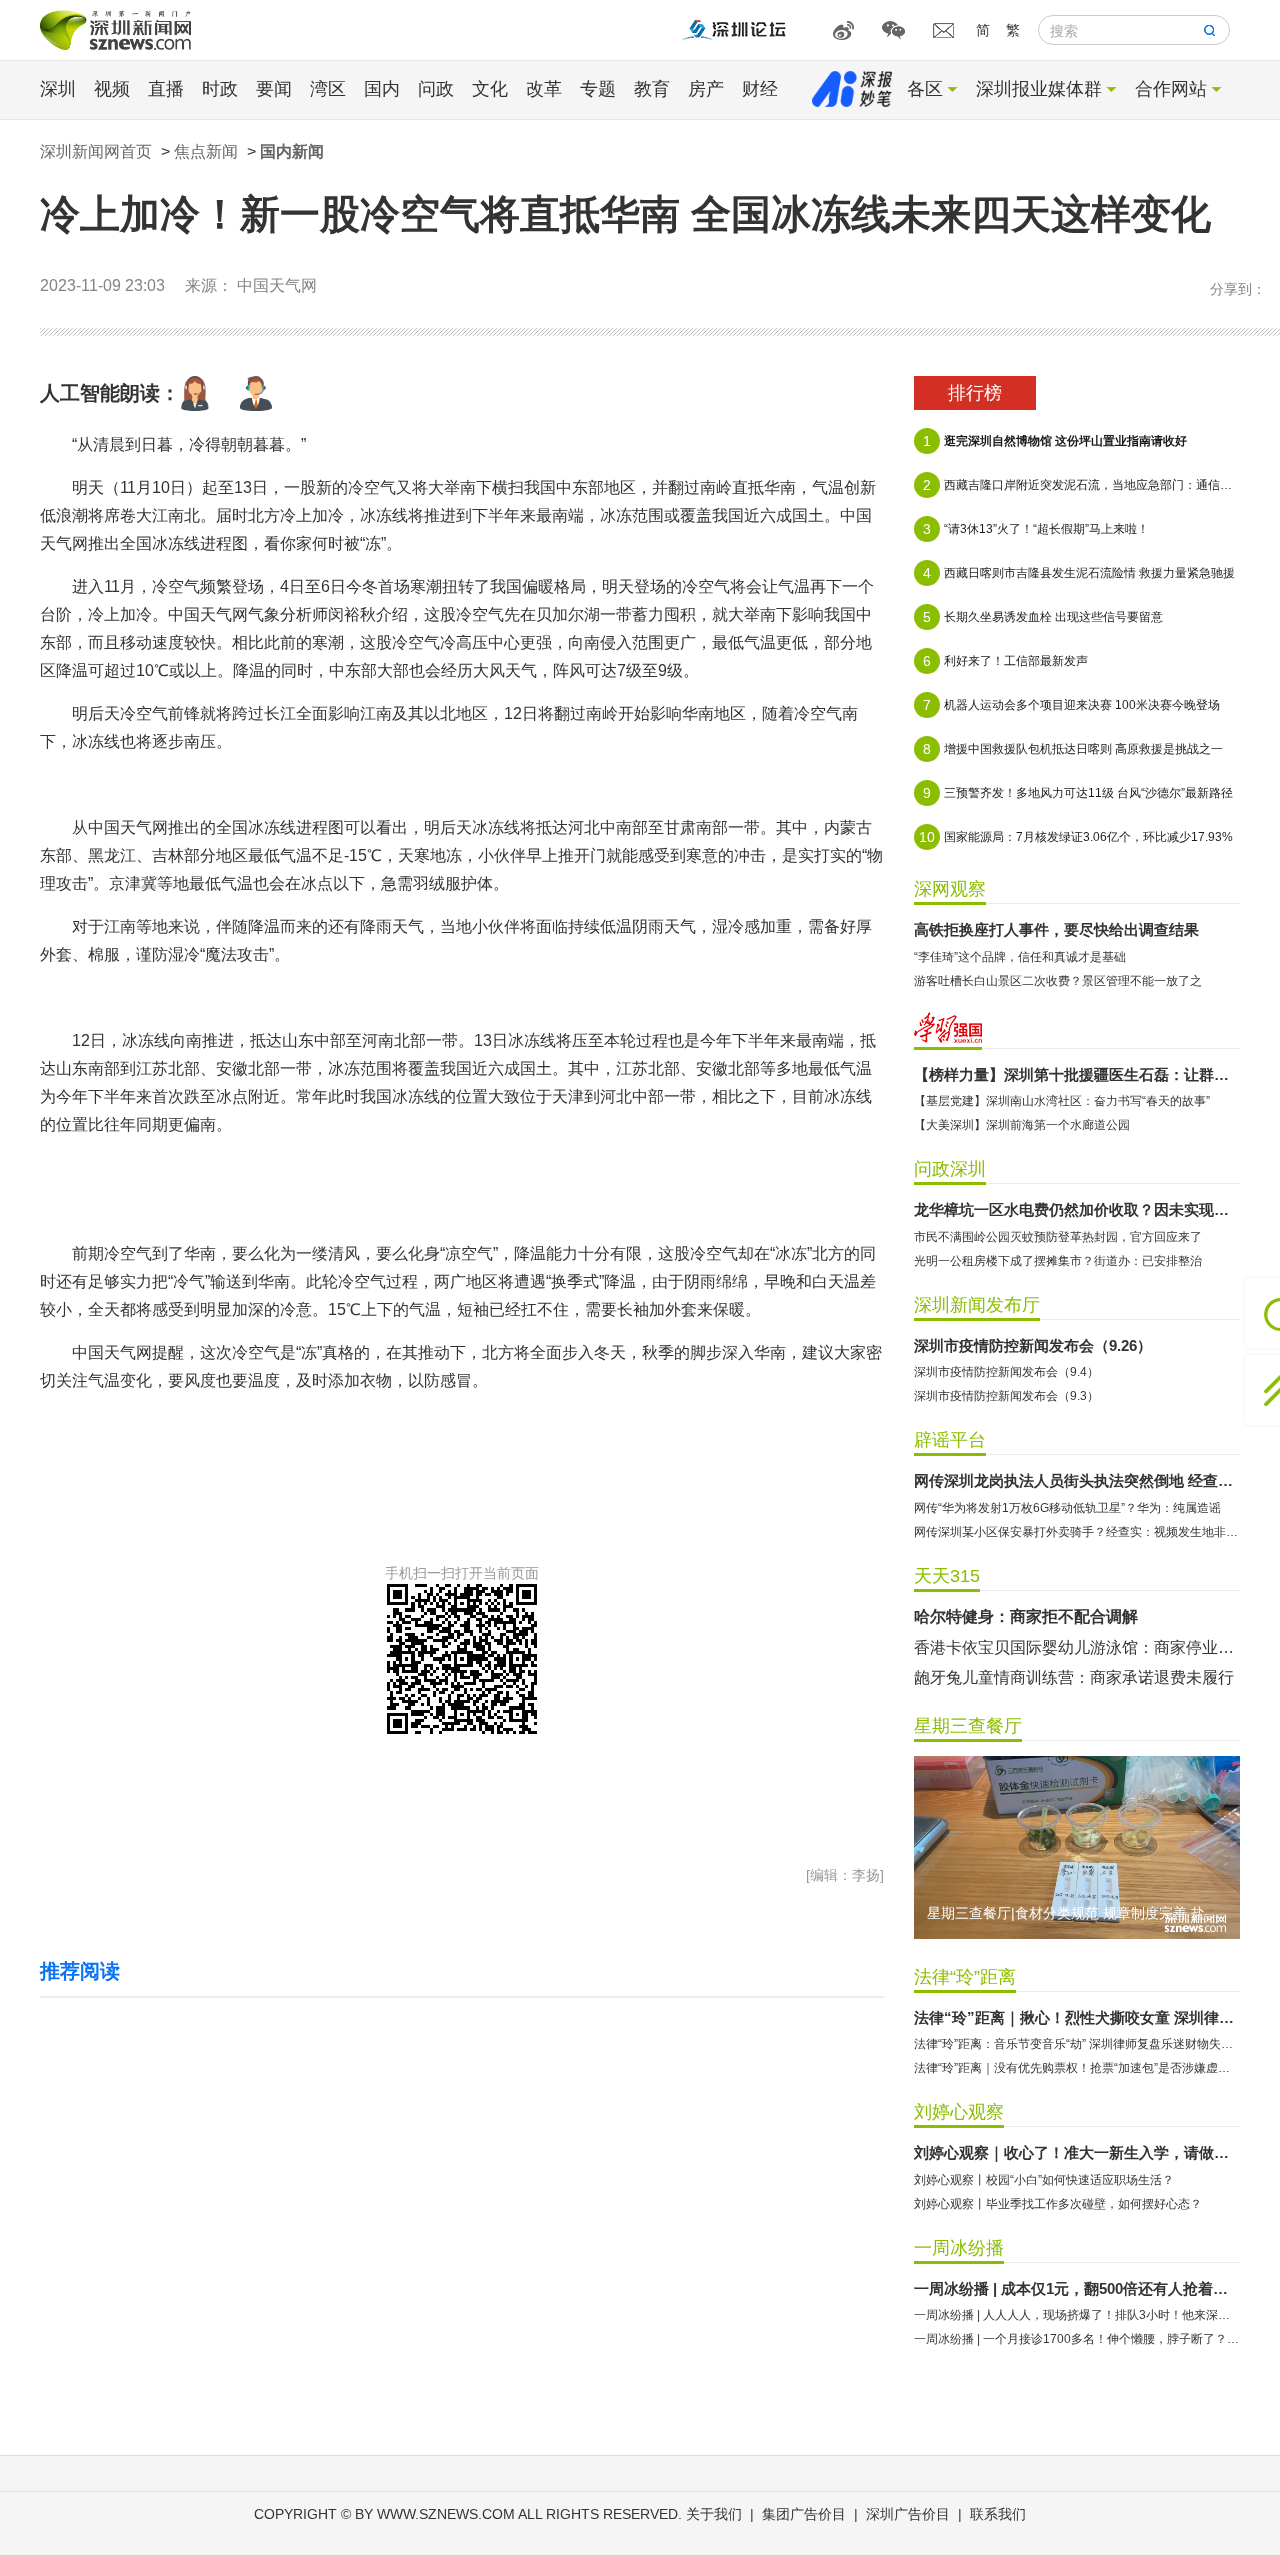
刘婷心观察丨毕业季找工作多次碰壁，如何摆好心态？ (1058, 2204)
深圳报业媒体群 (1039, 89)
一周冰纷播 (959, 2248)
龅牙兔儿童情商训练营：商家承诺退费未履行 (1074, 1677)
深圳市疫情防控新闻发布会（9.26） (1033, 1345)
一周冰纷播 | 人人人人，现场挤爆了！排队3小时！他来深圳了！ (1077, 2315)
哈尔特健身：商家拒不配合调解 (1026, 1616)
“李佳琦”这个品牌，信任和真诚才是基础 (1020, 957)
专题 (598, 89)
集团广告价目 (804, 2514)
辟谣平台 (950, 1440)
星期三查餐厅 (968, 1726)
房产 (706, 89)
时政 (220, 89)
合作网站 (1171, 89)
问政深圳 (950, 1169)
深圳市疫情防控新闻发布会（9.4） (1006, 1372)
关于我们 (714, 2514)
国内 (382, 89)
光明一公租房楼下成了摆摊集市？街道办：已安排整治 (1058, 1261)
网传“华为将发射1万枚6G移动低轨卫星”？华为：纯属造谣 (1067, 1508)
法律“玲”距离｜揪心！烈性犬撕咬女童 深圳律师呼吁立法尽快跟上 (1077, 2017)
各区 (925, 89)
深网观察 (950, 889)
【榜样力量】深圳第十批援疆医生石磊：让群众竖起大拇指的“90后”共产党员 (1077, 1074)
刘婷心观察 (959, 2112)
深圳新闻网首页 (96, 151)
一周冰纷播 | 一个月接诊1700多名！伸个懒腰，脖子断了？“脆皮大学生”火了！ (1077, 2339)
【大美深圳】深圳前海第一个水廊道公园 (1022, 1125)
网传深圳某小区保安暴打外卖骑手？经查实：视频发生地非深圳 (1077, 1532)
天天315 (947, 1576)
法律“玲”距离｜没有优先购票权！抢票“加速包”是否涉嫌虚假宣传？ (1077, 2068)
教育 (652, 89)
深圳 (58, 89)
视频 (112, 89)
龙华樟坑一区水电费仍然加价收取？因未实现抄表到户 (1077, 1209)
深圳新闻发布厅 (977, 1305)
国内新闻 (292, 151)
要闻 (274, 89)
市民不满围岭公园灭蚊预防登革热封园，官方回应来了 (1058, 1237)
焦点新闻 (206, 151)
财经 (760, 89)
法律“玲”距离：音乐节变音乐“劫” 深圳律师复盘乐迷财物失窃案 (1077, 2044)
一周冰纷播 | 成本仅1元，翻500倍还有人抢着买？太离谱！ (1077, 2288)
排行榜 (975, 393)
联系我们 (998, 2514)
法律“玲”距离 (965, 1977)
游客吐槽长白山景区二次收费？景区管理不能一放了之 (1058, 981)
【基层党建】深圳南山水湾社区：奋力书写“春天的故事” (1062, 1101)
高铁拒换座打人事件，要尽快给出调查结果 (1056, 929)
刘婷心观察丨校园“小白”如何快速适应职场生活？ (1044, 2180)
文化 (490, 89)
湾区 (328, 89)
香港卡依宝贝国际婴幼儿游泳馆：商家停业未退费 (1077, 1647)
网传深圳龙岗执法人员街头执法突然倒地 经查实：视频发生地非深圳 (1077, 1480)
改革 (544, 89)
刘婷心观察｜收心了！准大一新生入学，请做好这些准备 (1077, 2152)
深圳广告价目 (908, 2514)
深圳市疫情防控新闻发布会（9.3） (1006, 1396)
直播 (166, 89)
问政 (436, 89)
